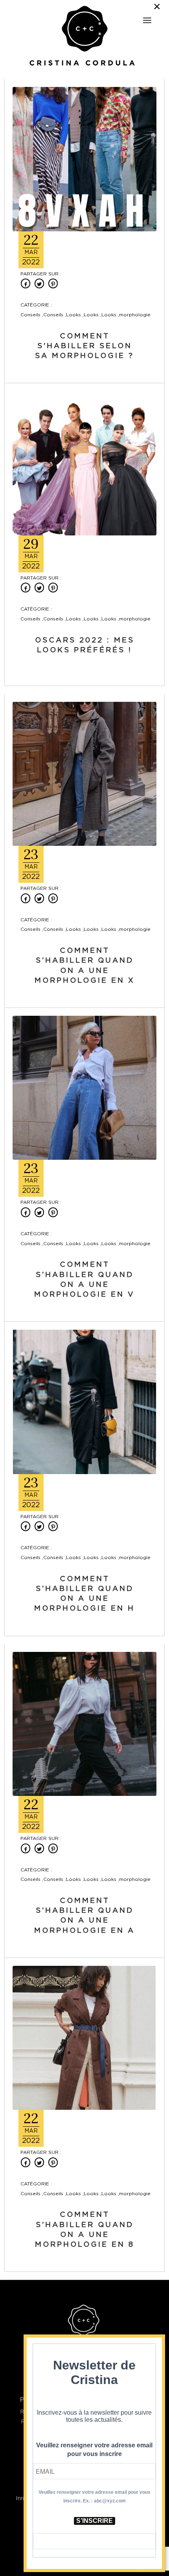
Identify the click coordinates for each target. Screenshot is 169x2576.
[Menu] (147, 20)
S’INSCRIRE (95, 2521)
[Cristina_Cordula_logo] (85, 37)
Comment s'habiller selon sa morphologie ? (84, 346)
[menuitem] (147, 17)
